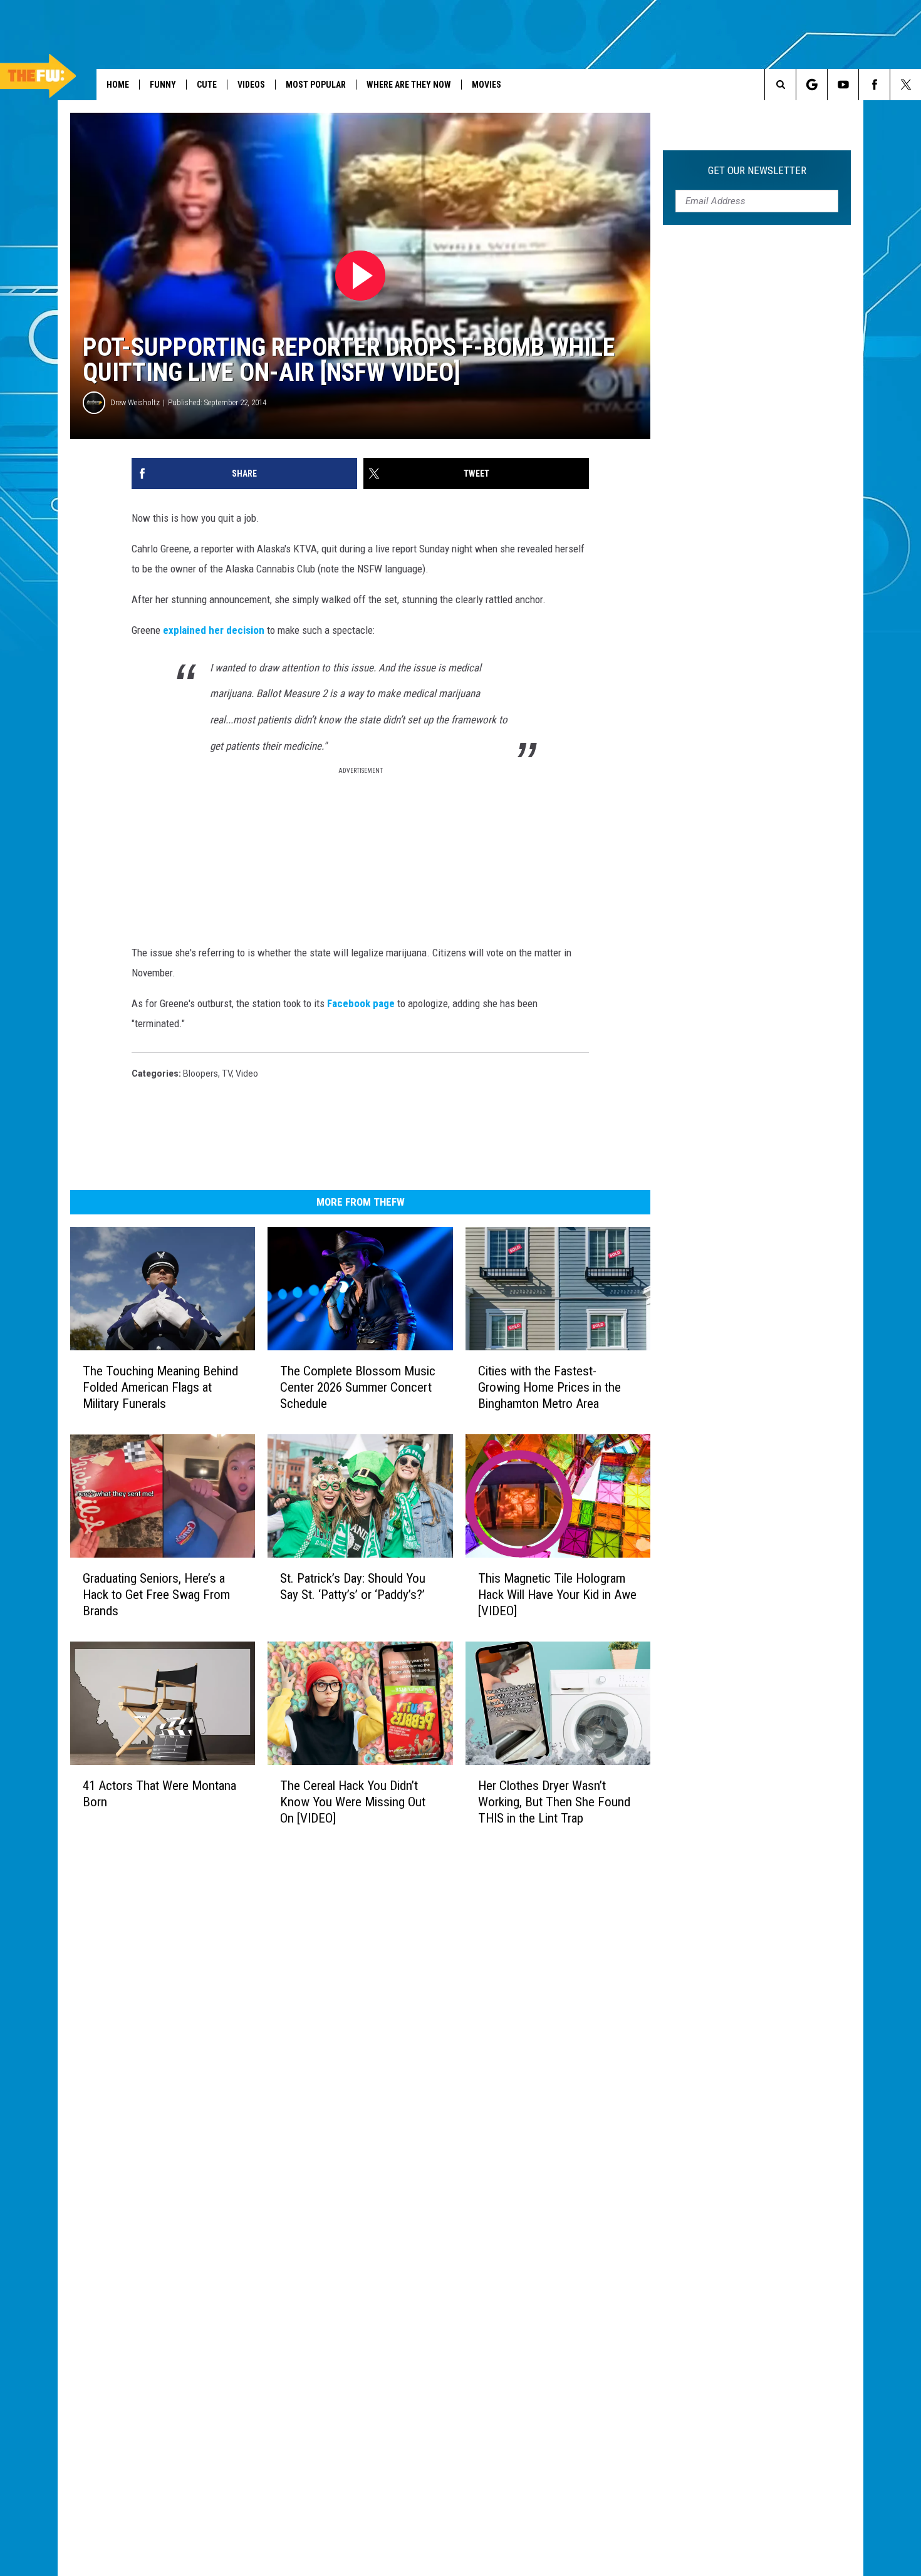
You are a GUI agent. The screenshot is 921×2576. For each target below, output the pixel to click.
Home (118, 85)
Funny (163, 85)
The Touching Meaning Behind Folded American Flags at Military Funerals (160, 1387)
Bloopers (200, 1073)
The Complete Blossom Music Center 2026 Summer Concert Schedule (358, 1387)
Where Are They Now (409, 85)
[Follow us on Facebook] (874, 85)
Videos (251, 85)
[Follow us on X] (906, 85)
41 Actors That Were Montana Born (159, 1793)
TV (227, 1073)
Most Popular (316, 85)
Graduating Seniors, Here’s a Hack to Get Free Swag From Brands (156, 1595)
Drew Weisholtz (135, 402)
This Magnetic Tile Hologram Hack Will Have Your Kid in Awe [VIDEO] (557, 1595)
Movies (487, 85)
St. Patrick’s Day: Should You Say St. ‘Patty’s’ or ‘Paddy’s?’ (353, 1586)
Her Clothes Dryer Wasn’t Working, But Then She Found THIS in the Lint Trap (554, 1801)
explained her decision (214, 630)
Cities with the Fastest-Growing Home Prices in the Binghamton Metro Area (549, 1387)
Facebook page (361, 1003)
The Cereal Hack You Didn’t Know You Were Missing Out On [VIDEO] (353, 1801)
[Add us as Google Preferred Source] (812, 85)
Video (247, 1073)
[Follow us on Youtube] (843, 85)
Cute (207, 85)
